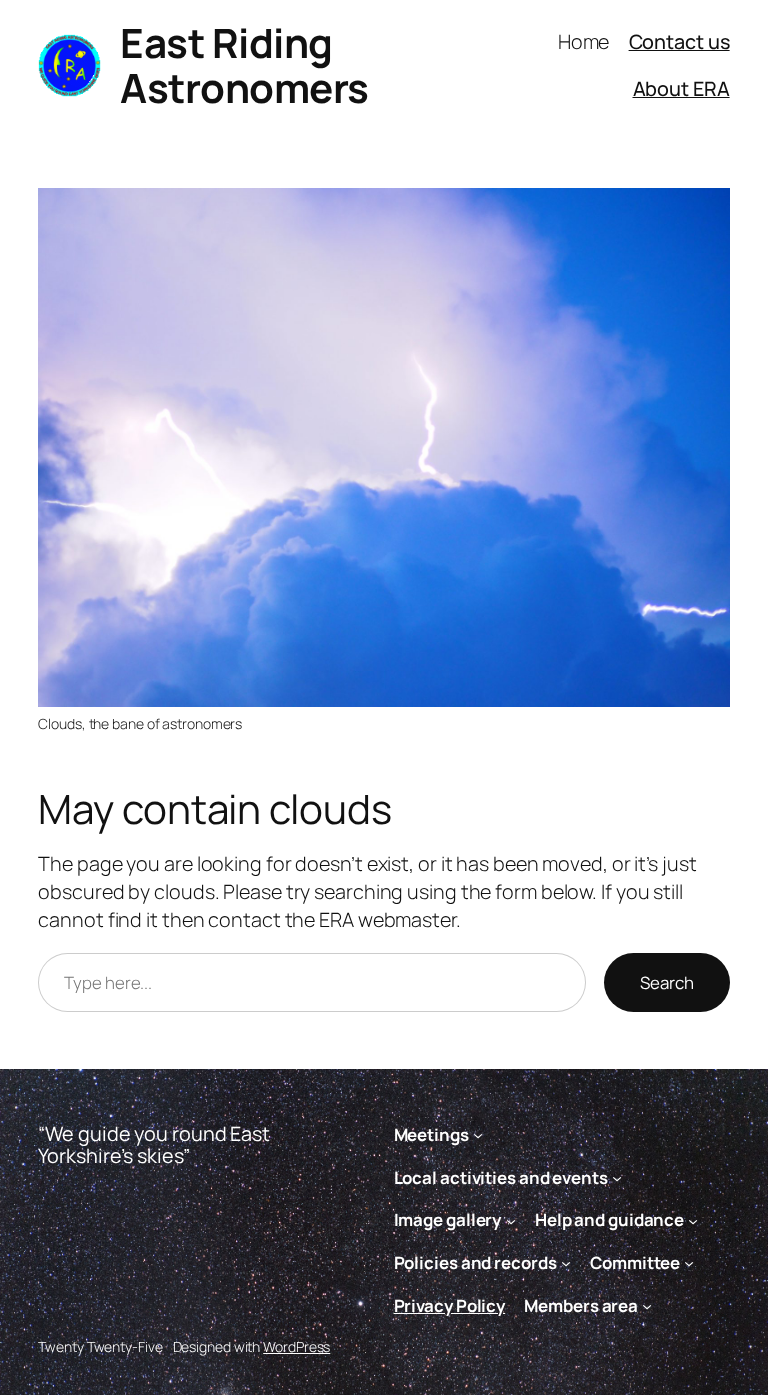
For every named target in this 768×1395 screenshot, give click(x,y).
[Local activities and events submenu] (617, 1177)
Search (667, 982)
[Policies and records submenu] (566, 1263)
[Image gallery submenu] (511, 1220)
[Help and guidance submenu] (693, 1220)
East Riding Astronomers (244, 65)
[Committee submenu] (689, 1263)
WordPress (296, 1346)
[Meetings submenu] (478, 1135)
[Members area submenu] (647, 1306)
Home (584, 41)
